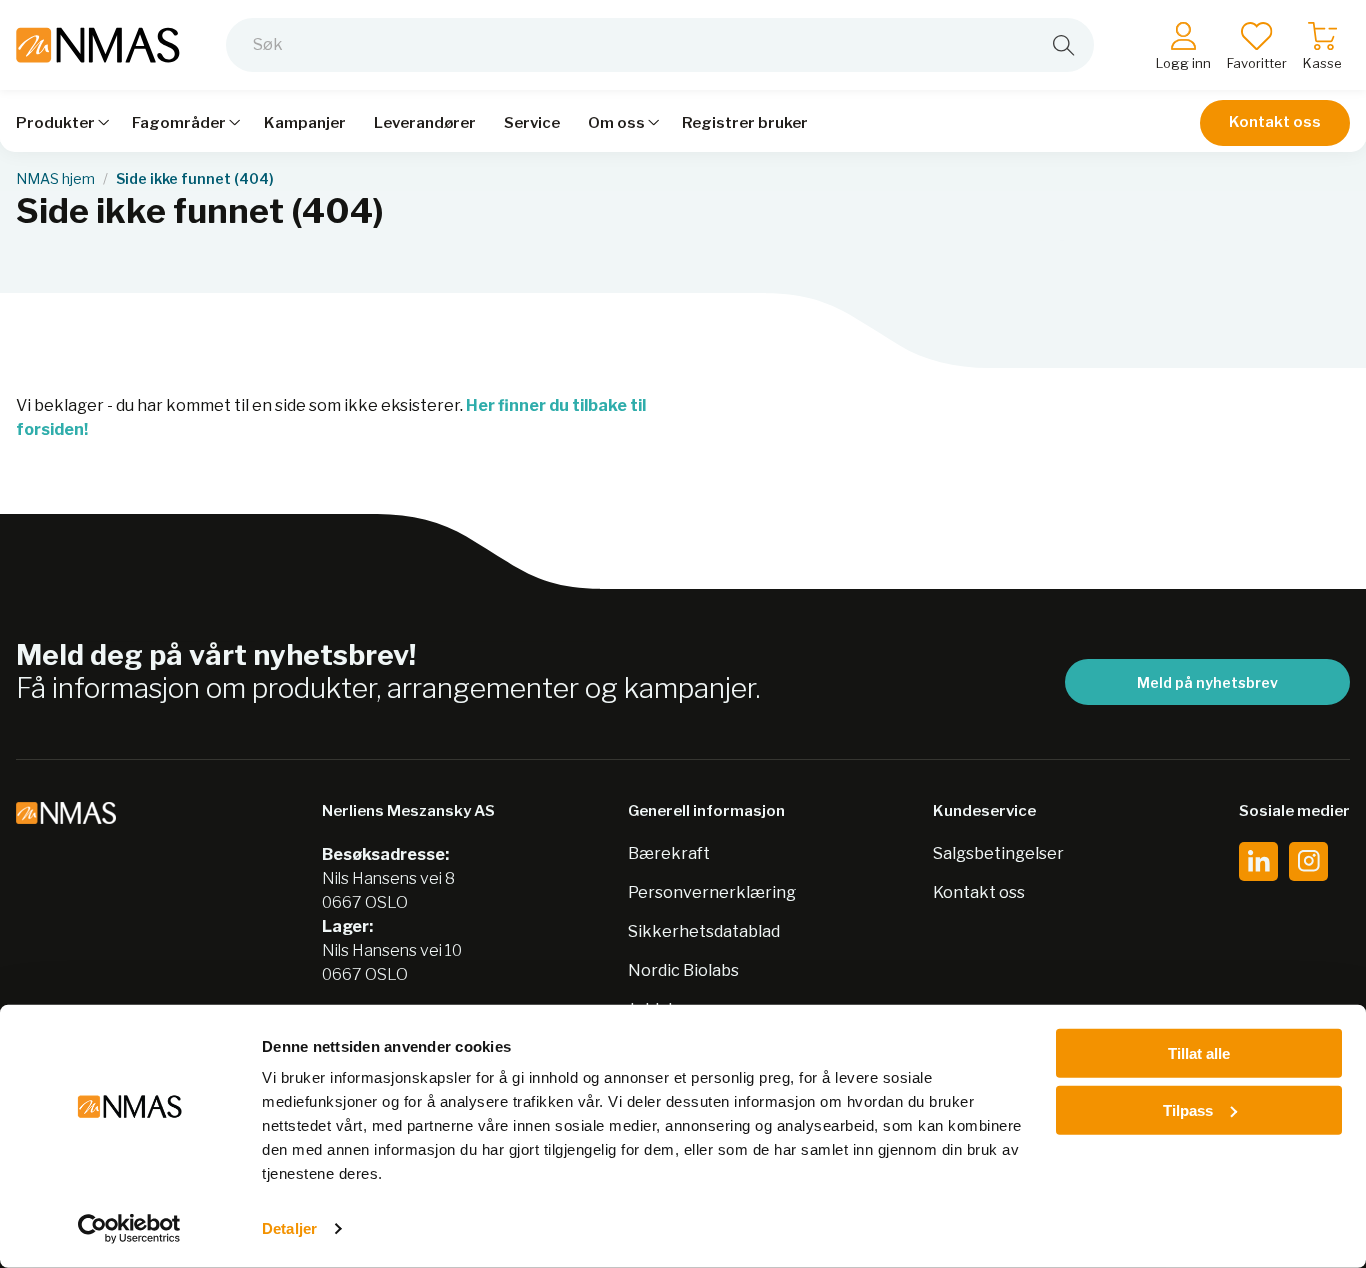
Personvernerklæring (712, 892)
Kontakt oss (1275, 122)
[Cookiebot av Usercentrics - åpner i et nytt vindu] (129, 1229)
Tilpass (1188, 1109)
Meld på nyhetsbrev (1207, 682)
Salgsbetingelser (998, 853)
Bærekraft (669, 853)
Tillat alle (1199, 1053)
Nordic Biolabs (683, 970)
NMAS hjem (55, 179)
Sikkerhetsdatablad (704, 931)
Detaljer (289, 1228)
